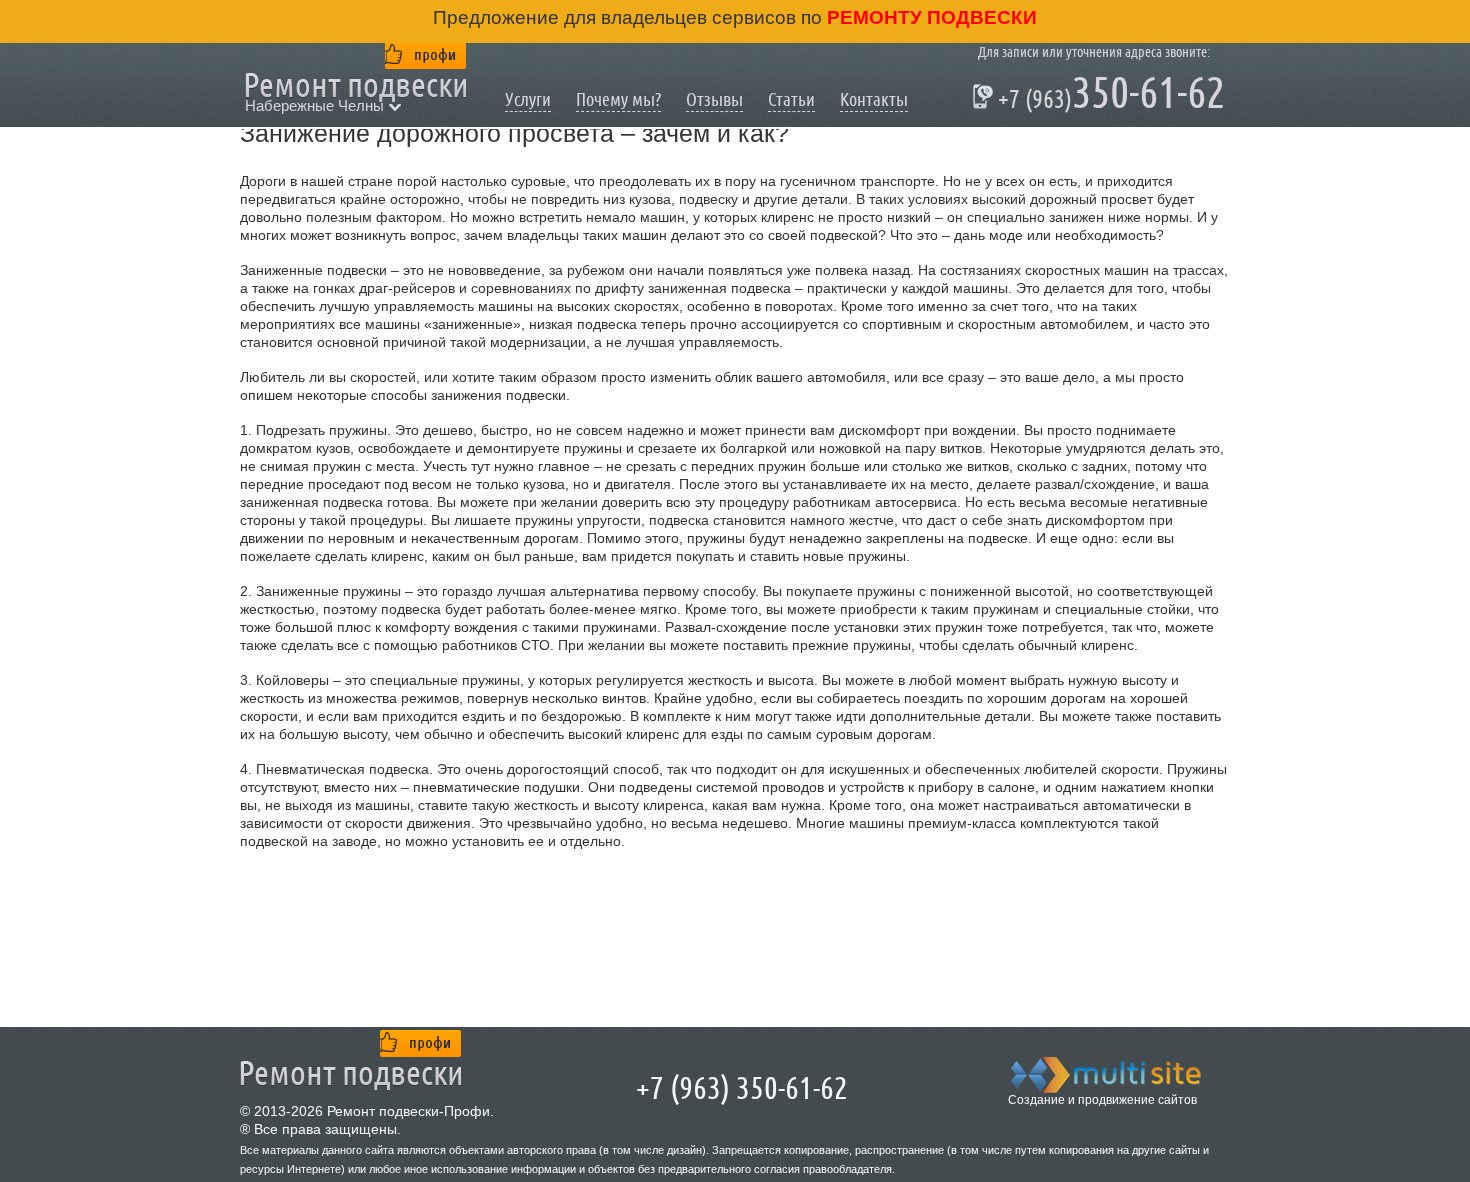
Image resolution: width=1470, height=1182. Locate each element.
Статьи (791, 99)
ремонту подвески (929, 17)
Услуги (528, 99)
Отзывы (714, 99)
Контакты (874, 99)
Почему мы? (618, 99)
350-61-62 (1101, 96)
